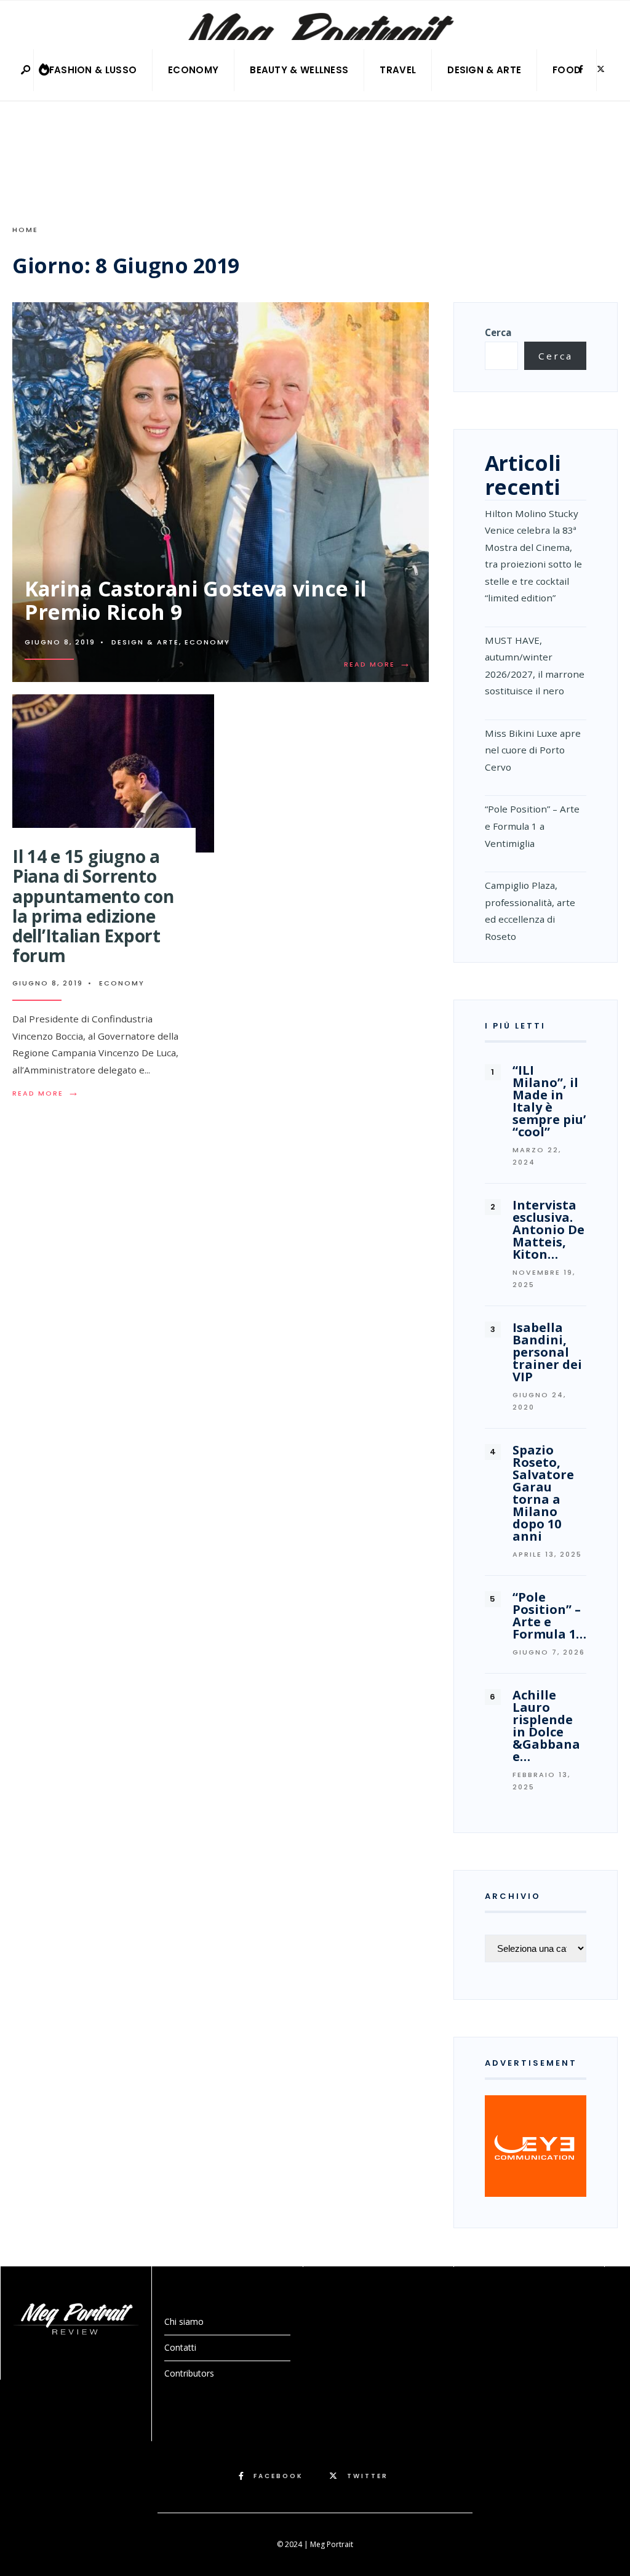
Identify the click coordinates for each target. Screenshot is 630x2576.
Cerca (498, 332)
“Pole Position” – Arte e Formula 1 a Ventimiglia (532, 826)
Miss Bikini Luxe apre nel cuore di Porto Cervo (533, 750)
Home (25, 230)
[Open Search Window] (26, 70)
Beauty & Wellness (299, 70)
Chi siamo (184, 2321)
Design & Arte (484, 70)
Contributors (189, 2373)
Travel (398, 70)
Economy (193, 70)
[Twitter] (600, 70)
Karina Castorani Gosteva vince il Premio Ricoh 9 (196, 600)
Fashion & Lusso (93, 70)
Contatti (180, 2347)
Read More (380, 664)
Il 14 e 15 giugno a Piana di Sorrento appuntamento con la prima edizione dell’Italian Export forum (93, 906)
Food (567, 70)
